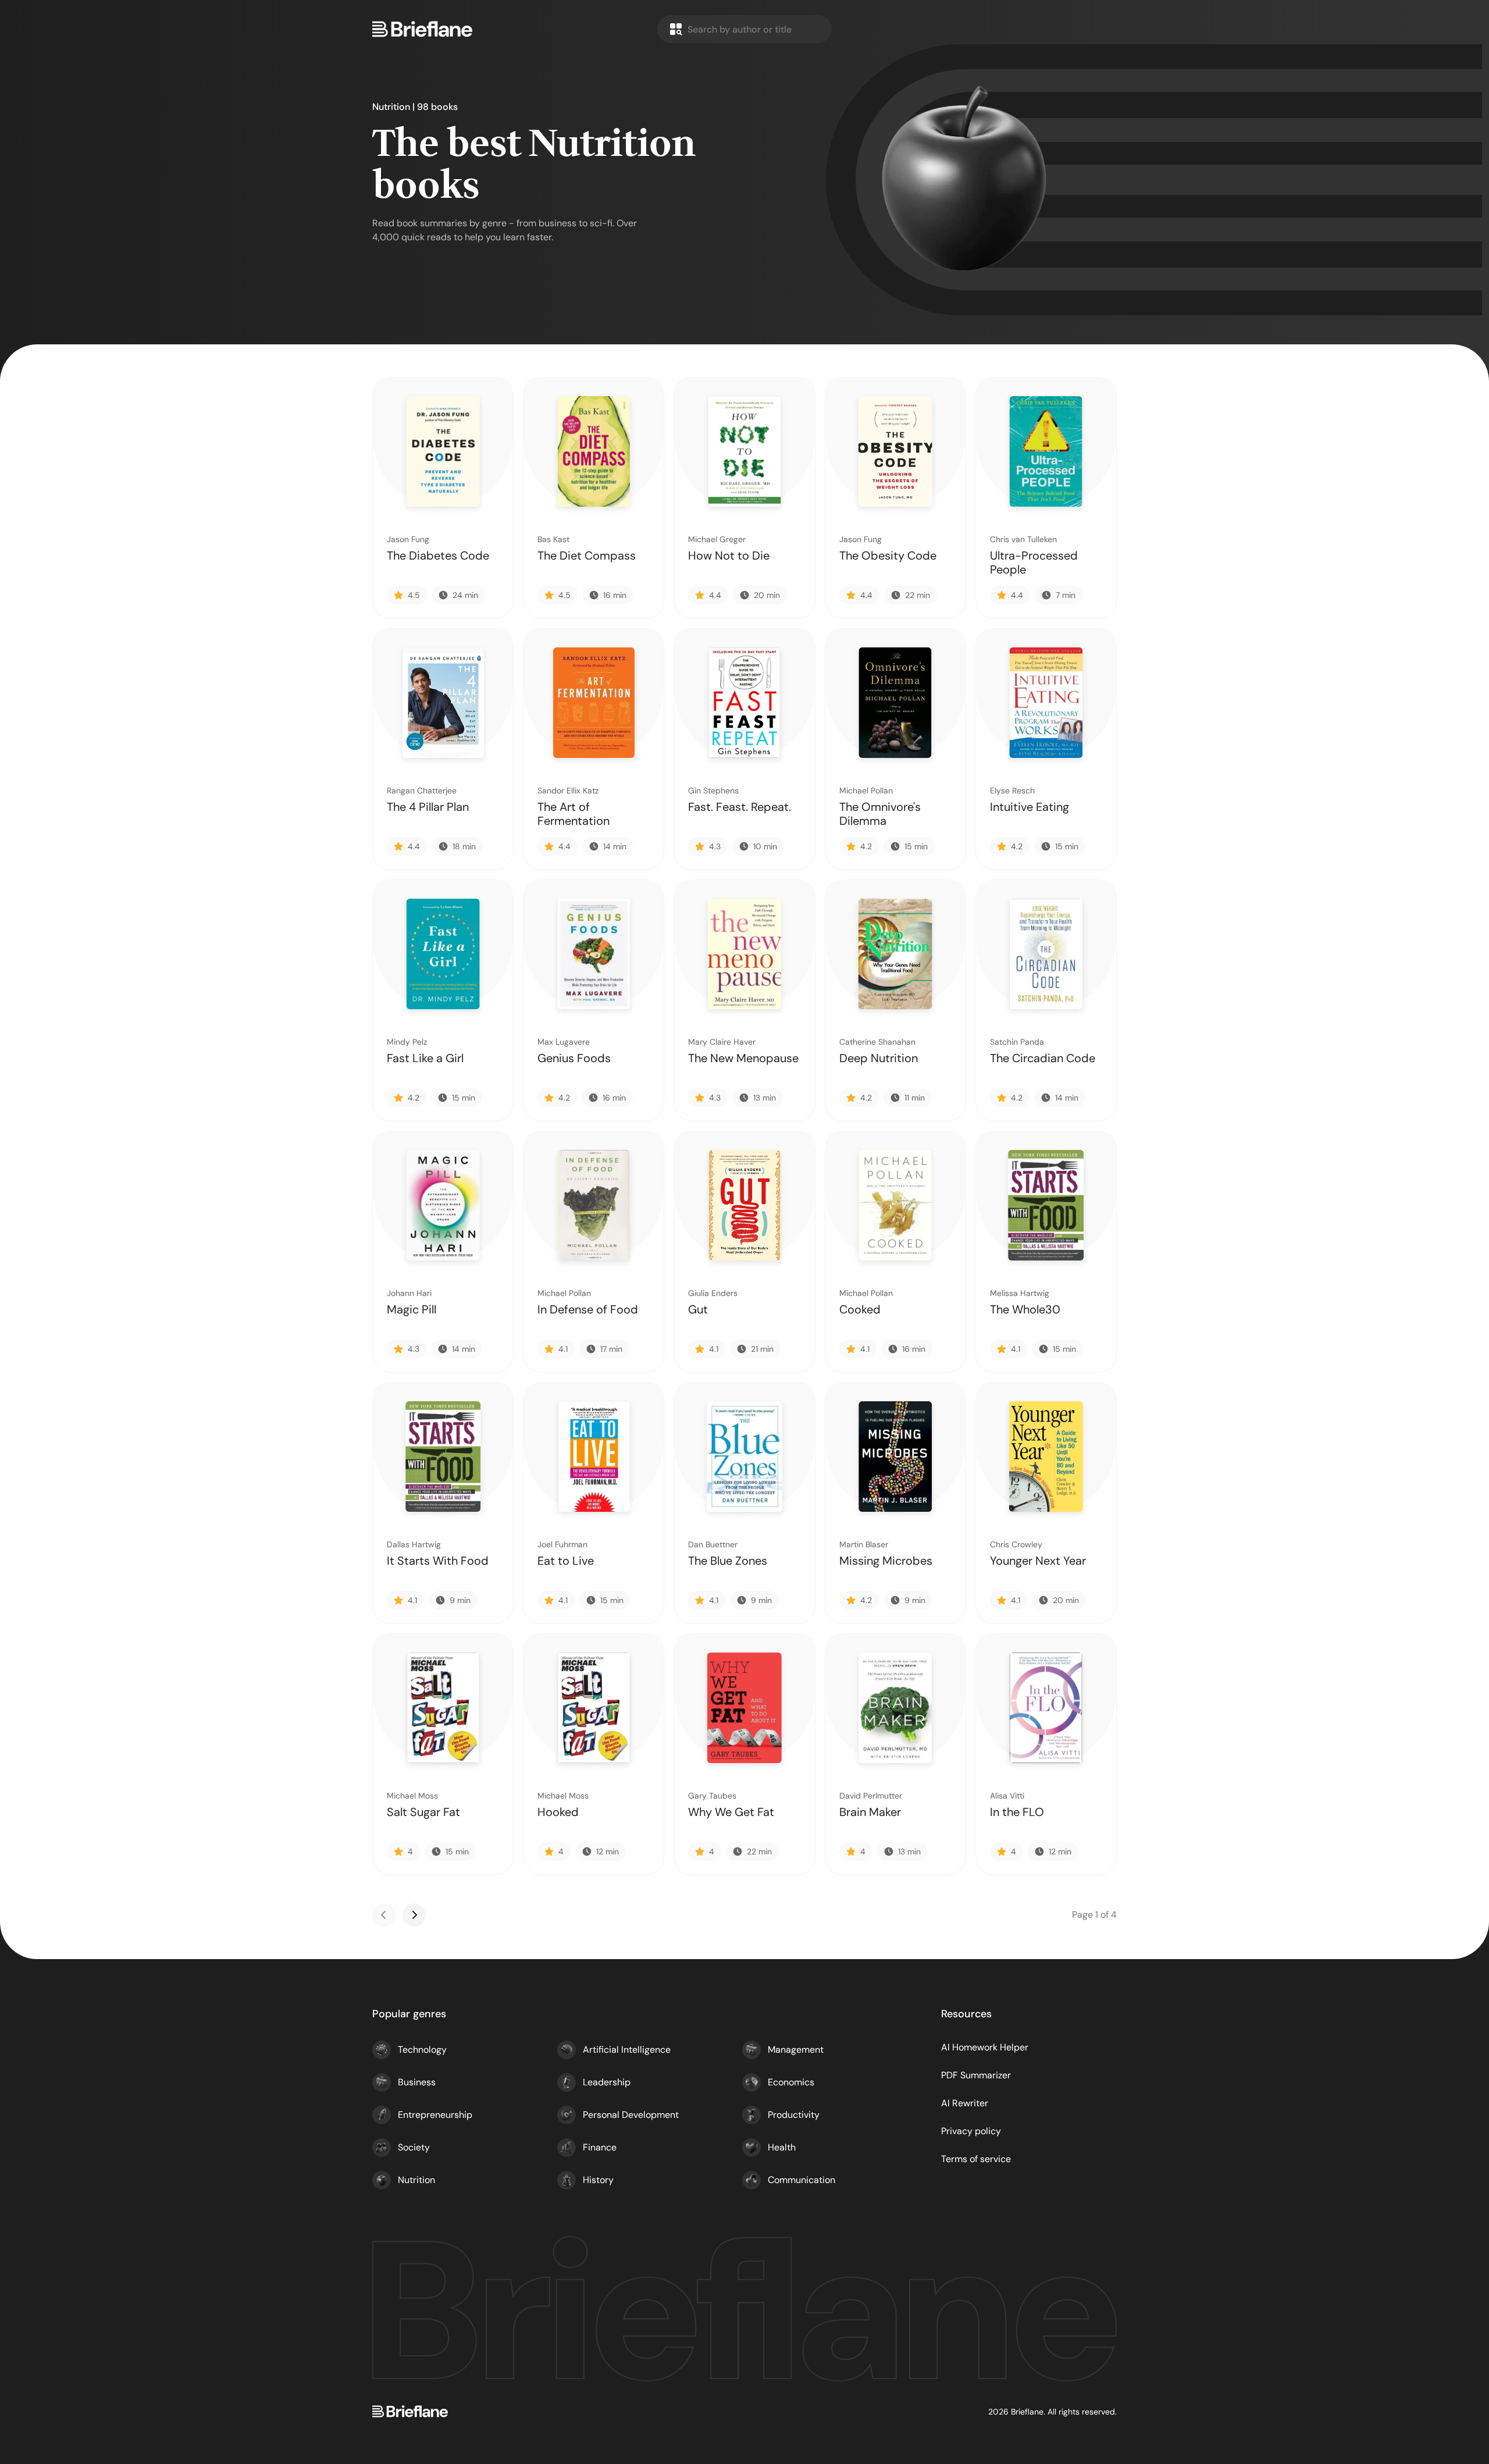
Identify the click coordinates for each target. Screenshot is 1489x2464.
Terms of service (976, 2159)
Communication (802, 2180)
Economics (791, 2082)
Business (417, 2082)
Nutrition (416, 2180)
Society (414, 2147)
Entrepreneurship (435, 2115)
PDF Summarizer (976, 2075)
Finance (600, 2147)
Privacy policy (971, 2131)
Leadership (607, 2082)
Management (796, 2050)
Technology (422, 2050)
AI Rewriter (965, 2103)
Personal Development (631, 2115)
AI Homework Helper (985, 2047)
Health (782, 2147)
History (598, 2180)
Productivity (794, 2115)
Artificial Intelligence (627, 2050)
